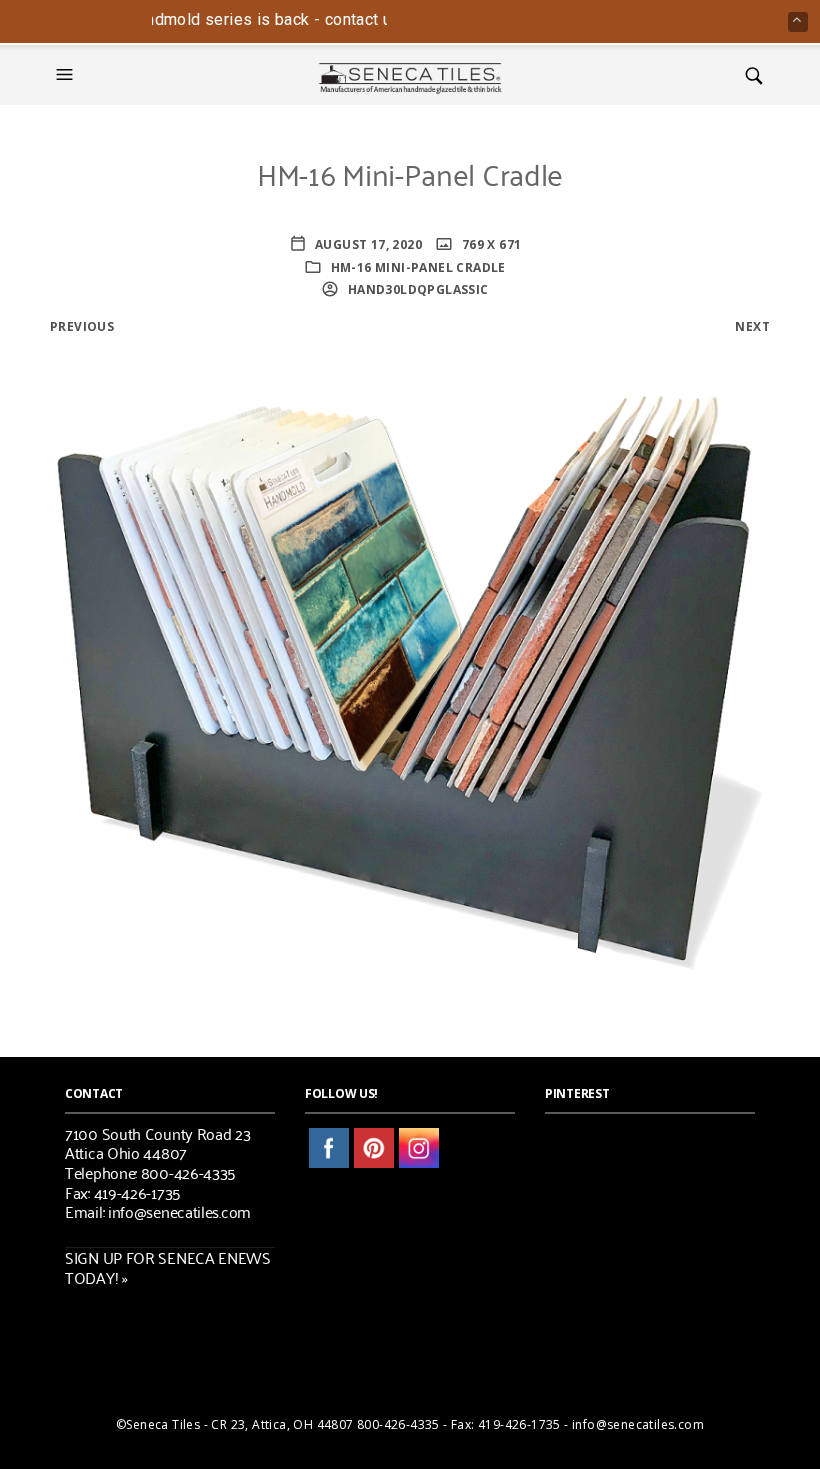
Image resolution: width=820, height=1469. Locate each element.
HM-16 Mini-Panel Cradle (418, 267)
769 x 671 (489, 244)
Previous (82, 326)
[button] (67, 75)
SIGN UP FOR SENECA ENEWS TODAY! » (168, 1267)
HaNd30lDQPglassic (416, 289)
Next (752, 326)
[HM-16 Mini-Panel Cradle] (410, 661)
